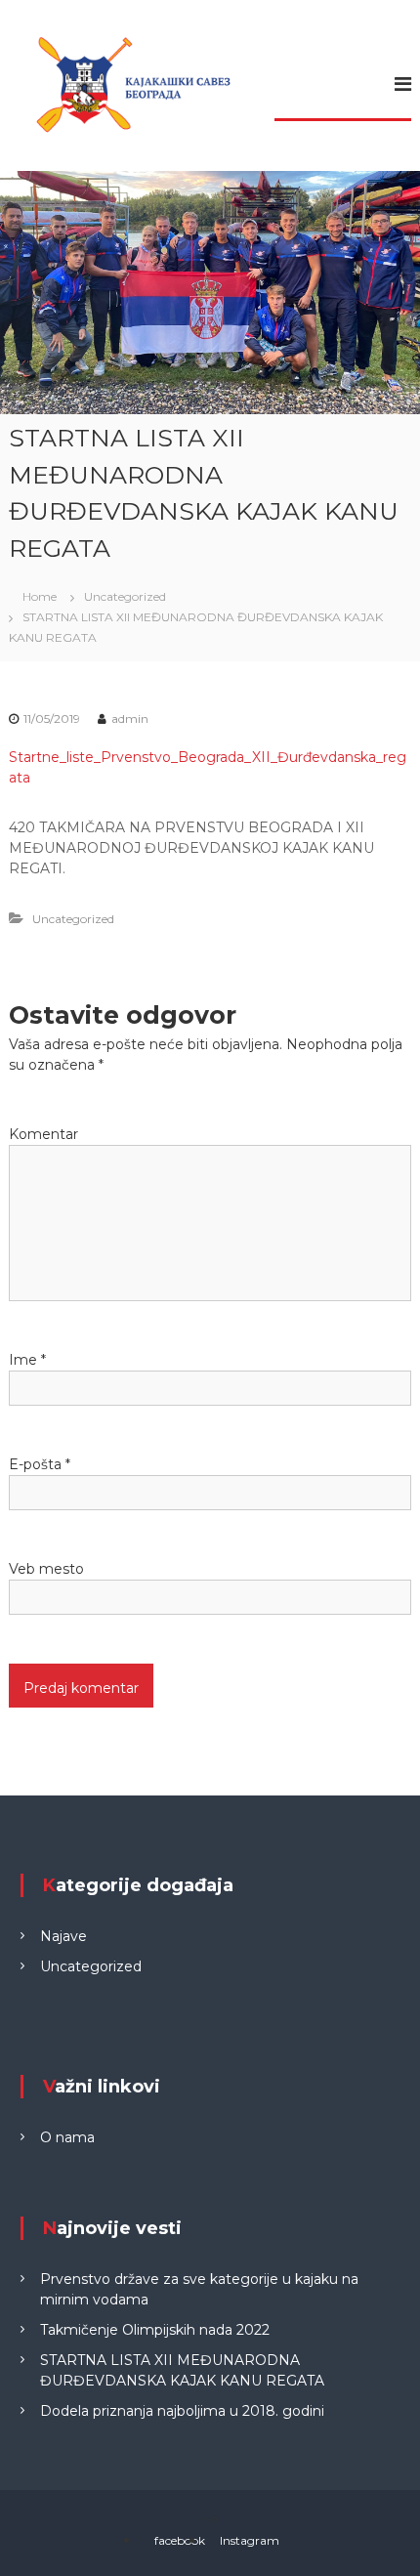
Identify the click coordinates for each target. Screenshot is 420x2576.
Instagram (250, 2540)
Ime (27, 1360)
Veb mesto (46, 1569)
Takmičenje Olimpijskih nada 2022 (155, 2330)
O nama (67, 2137)
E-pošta (40, 1464)
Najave (63, 1936)
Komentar (43, 1134)
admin (130, 718)
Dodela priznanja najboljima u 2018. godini (182, 2411)
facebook (180, 2540)
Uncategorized (125, 596)
